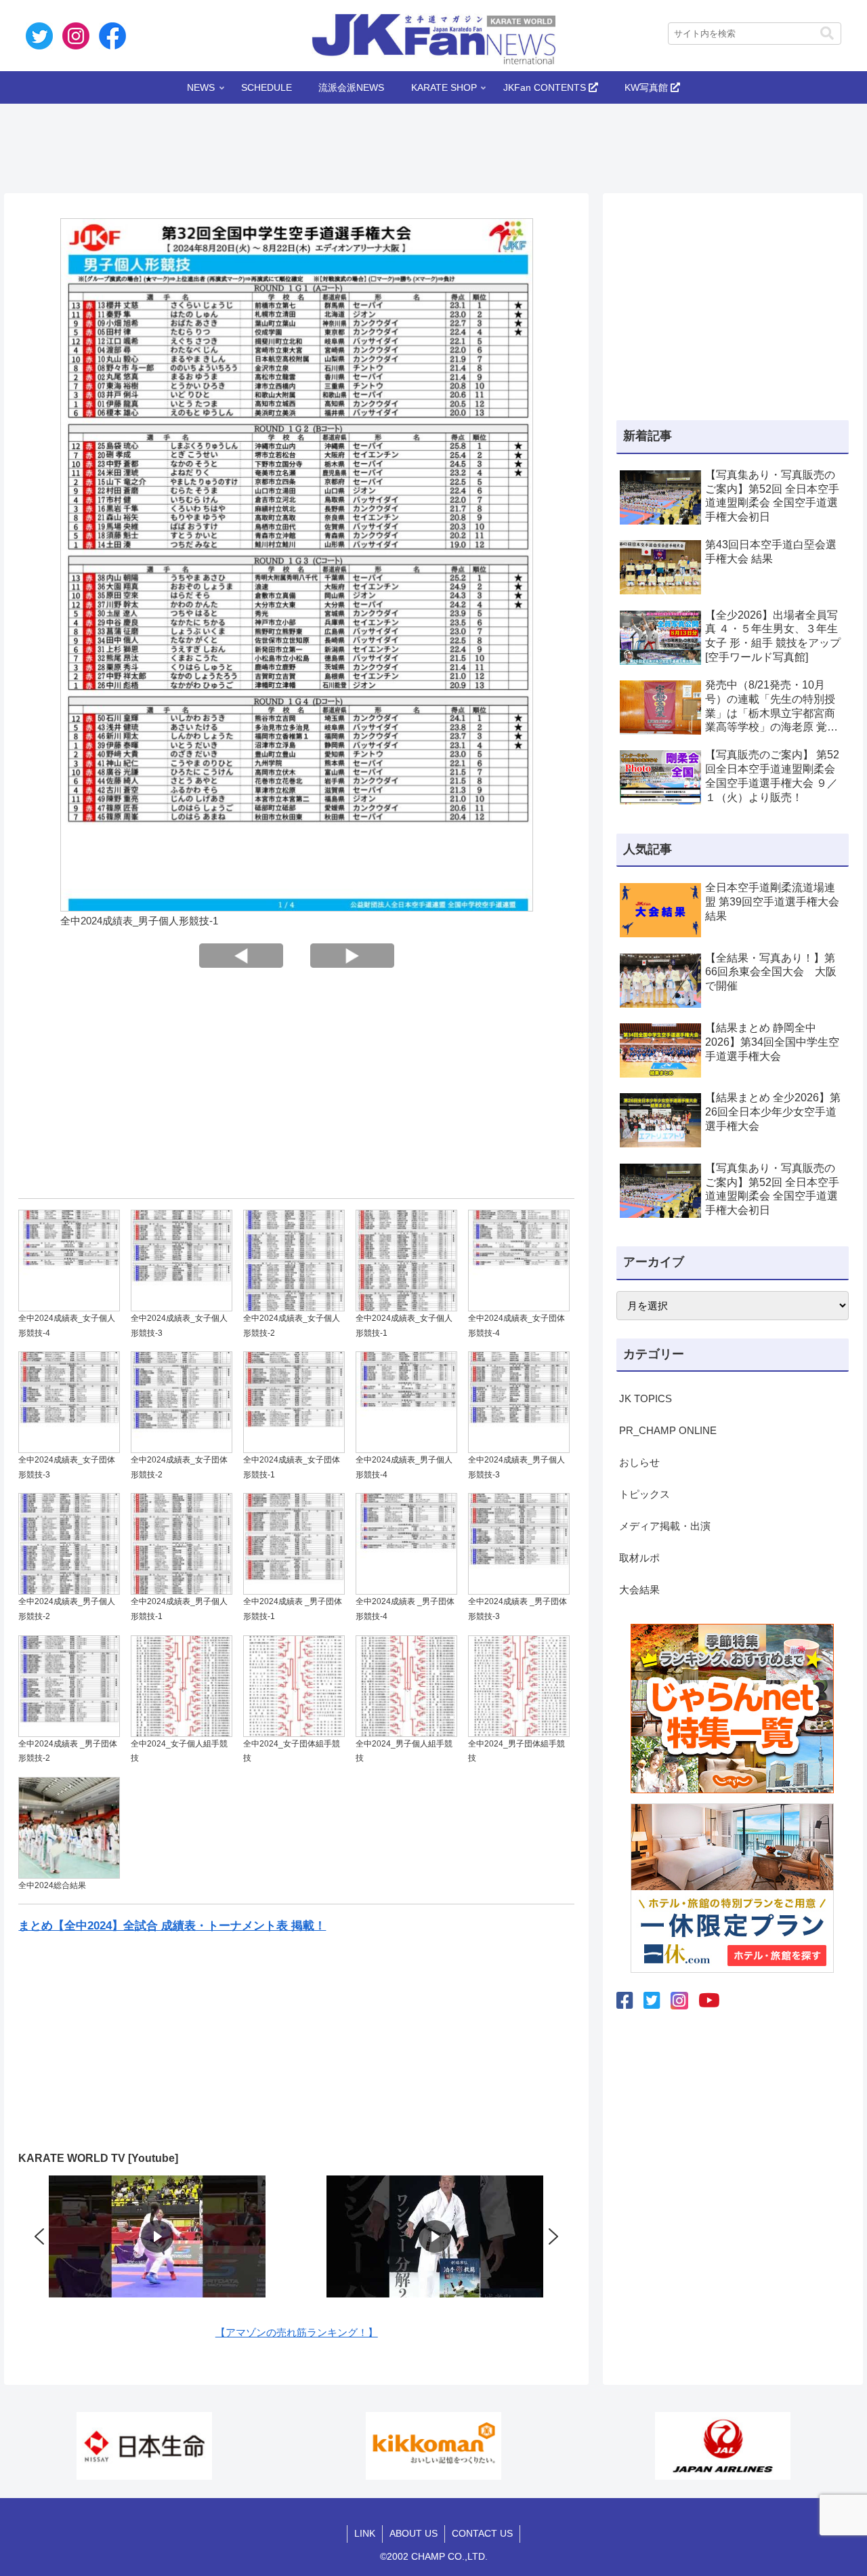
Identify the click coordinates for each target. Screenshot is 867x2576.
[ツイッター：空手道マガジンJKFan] (652, 2001)
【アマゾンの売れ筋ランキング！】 (297, 2332)
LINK (365, 2533)
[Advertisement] (433, 144)
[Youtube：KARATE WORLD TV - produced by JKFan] (709, 2001)
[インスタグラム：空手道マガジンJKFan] (679, 2001)
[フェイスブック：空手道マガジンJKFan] (625, 2001)
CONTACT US (482, 2533)
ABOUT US (414, 2533)
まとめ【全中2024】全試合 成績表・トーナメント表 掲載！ (172, 1925)
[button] (827, 34)
